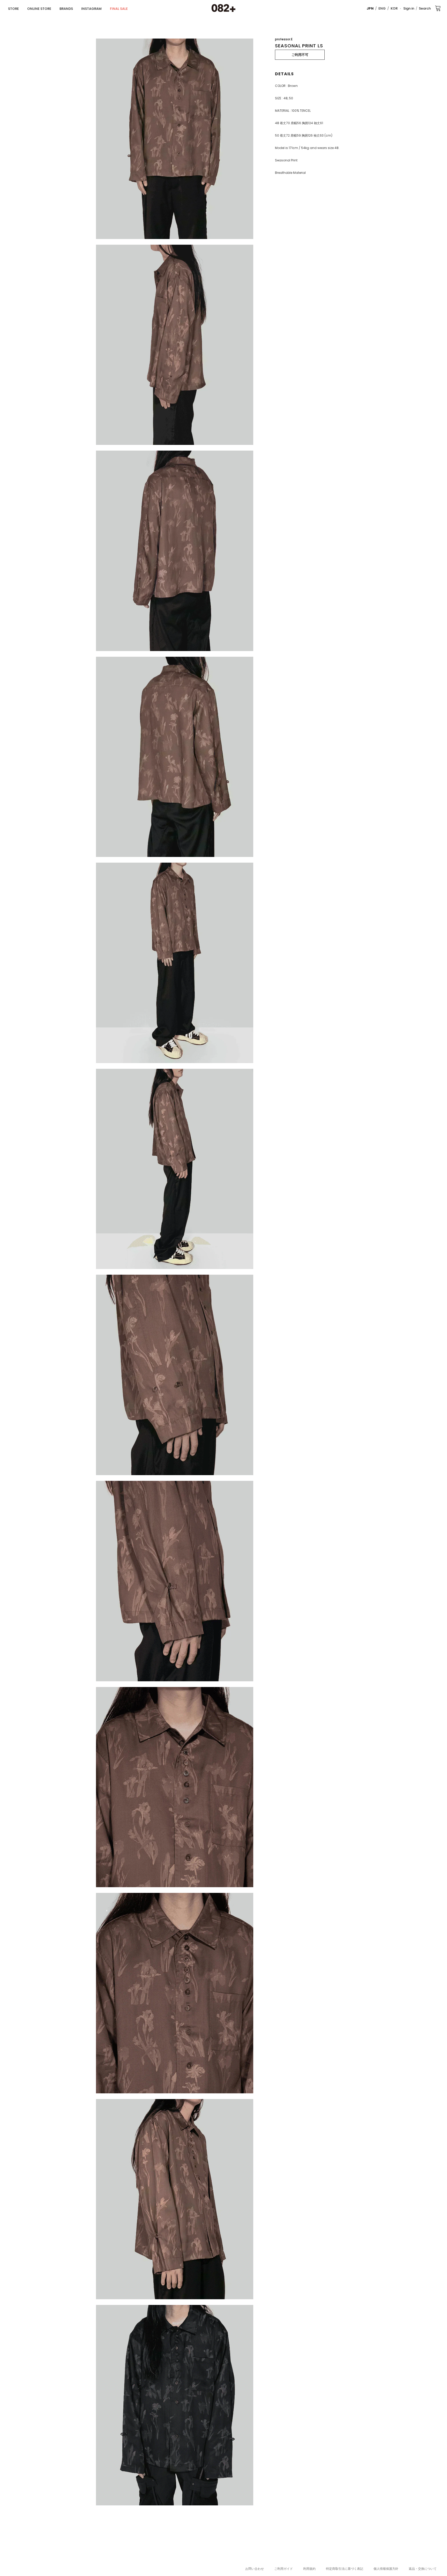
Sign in (409, 8)
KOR (394, 8)
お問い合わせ (255, 2569)
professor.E (284, 39)
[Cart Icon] (438, 8)
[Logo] (224, 8)
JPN (370, 8)
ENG (382, 8)
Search (425, 8)
